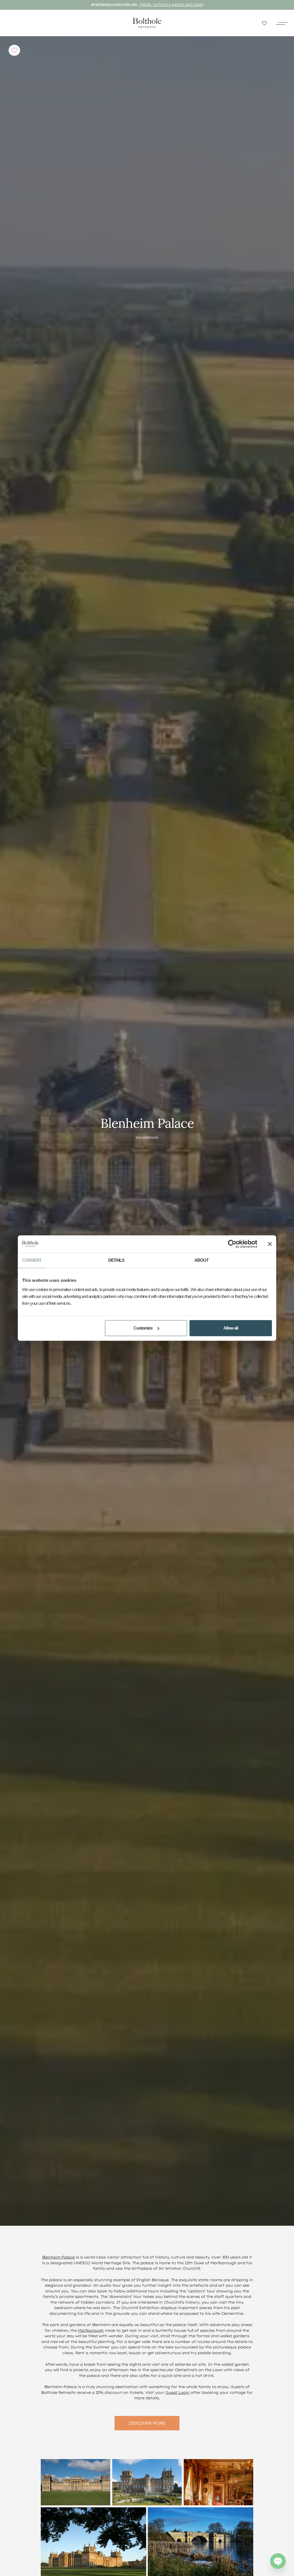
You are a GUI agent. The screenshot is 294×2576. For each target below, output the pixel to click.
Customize (143, 1328)
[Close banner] (270, 1244)
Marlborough (91, 2330)
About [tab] (201, 1260)
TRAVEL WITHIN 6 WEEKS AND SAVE (171, 5)
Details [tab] (116, 1260)
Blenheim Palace (58, 2257)
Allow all (231, 1328)
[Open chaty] (278, 2561)
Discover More (147, 2423)
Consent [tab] (32, 1260)
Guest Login (177, 2392)
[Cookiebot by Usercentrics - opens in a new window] (232, 1244)
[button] (282, 23)
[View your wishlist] (264, 23)
